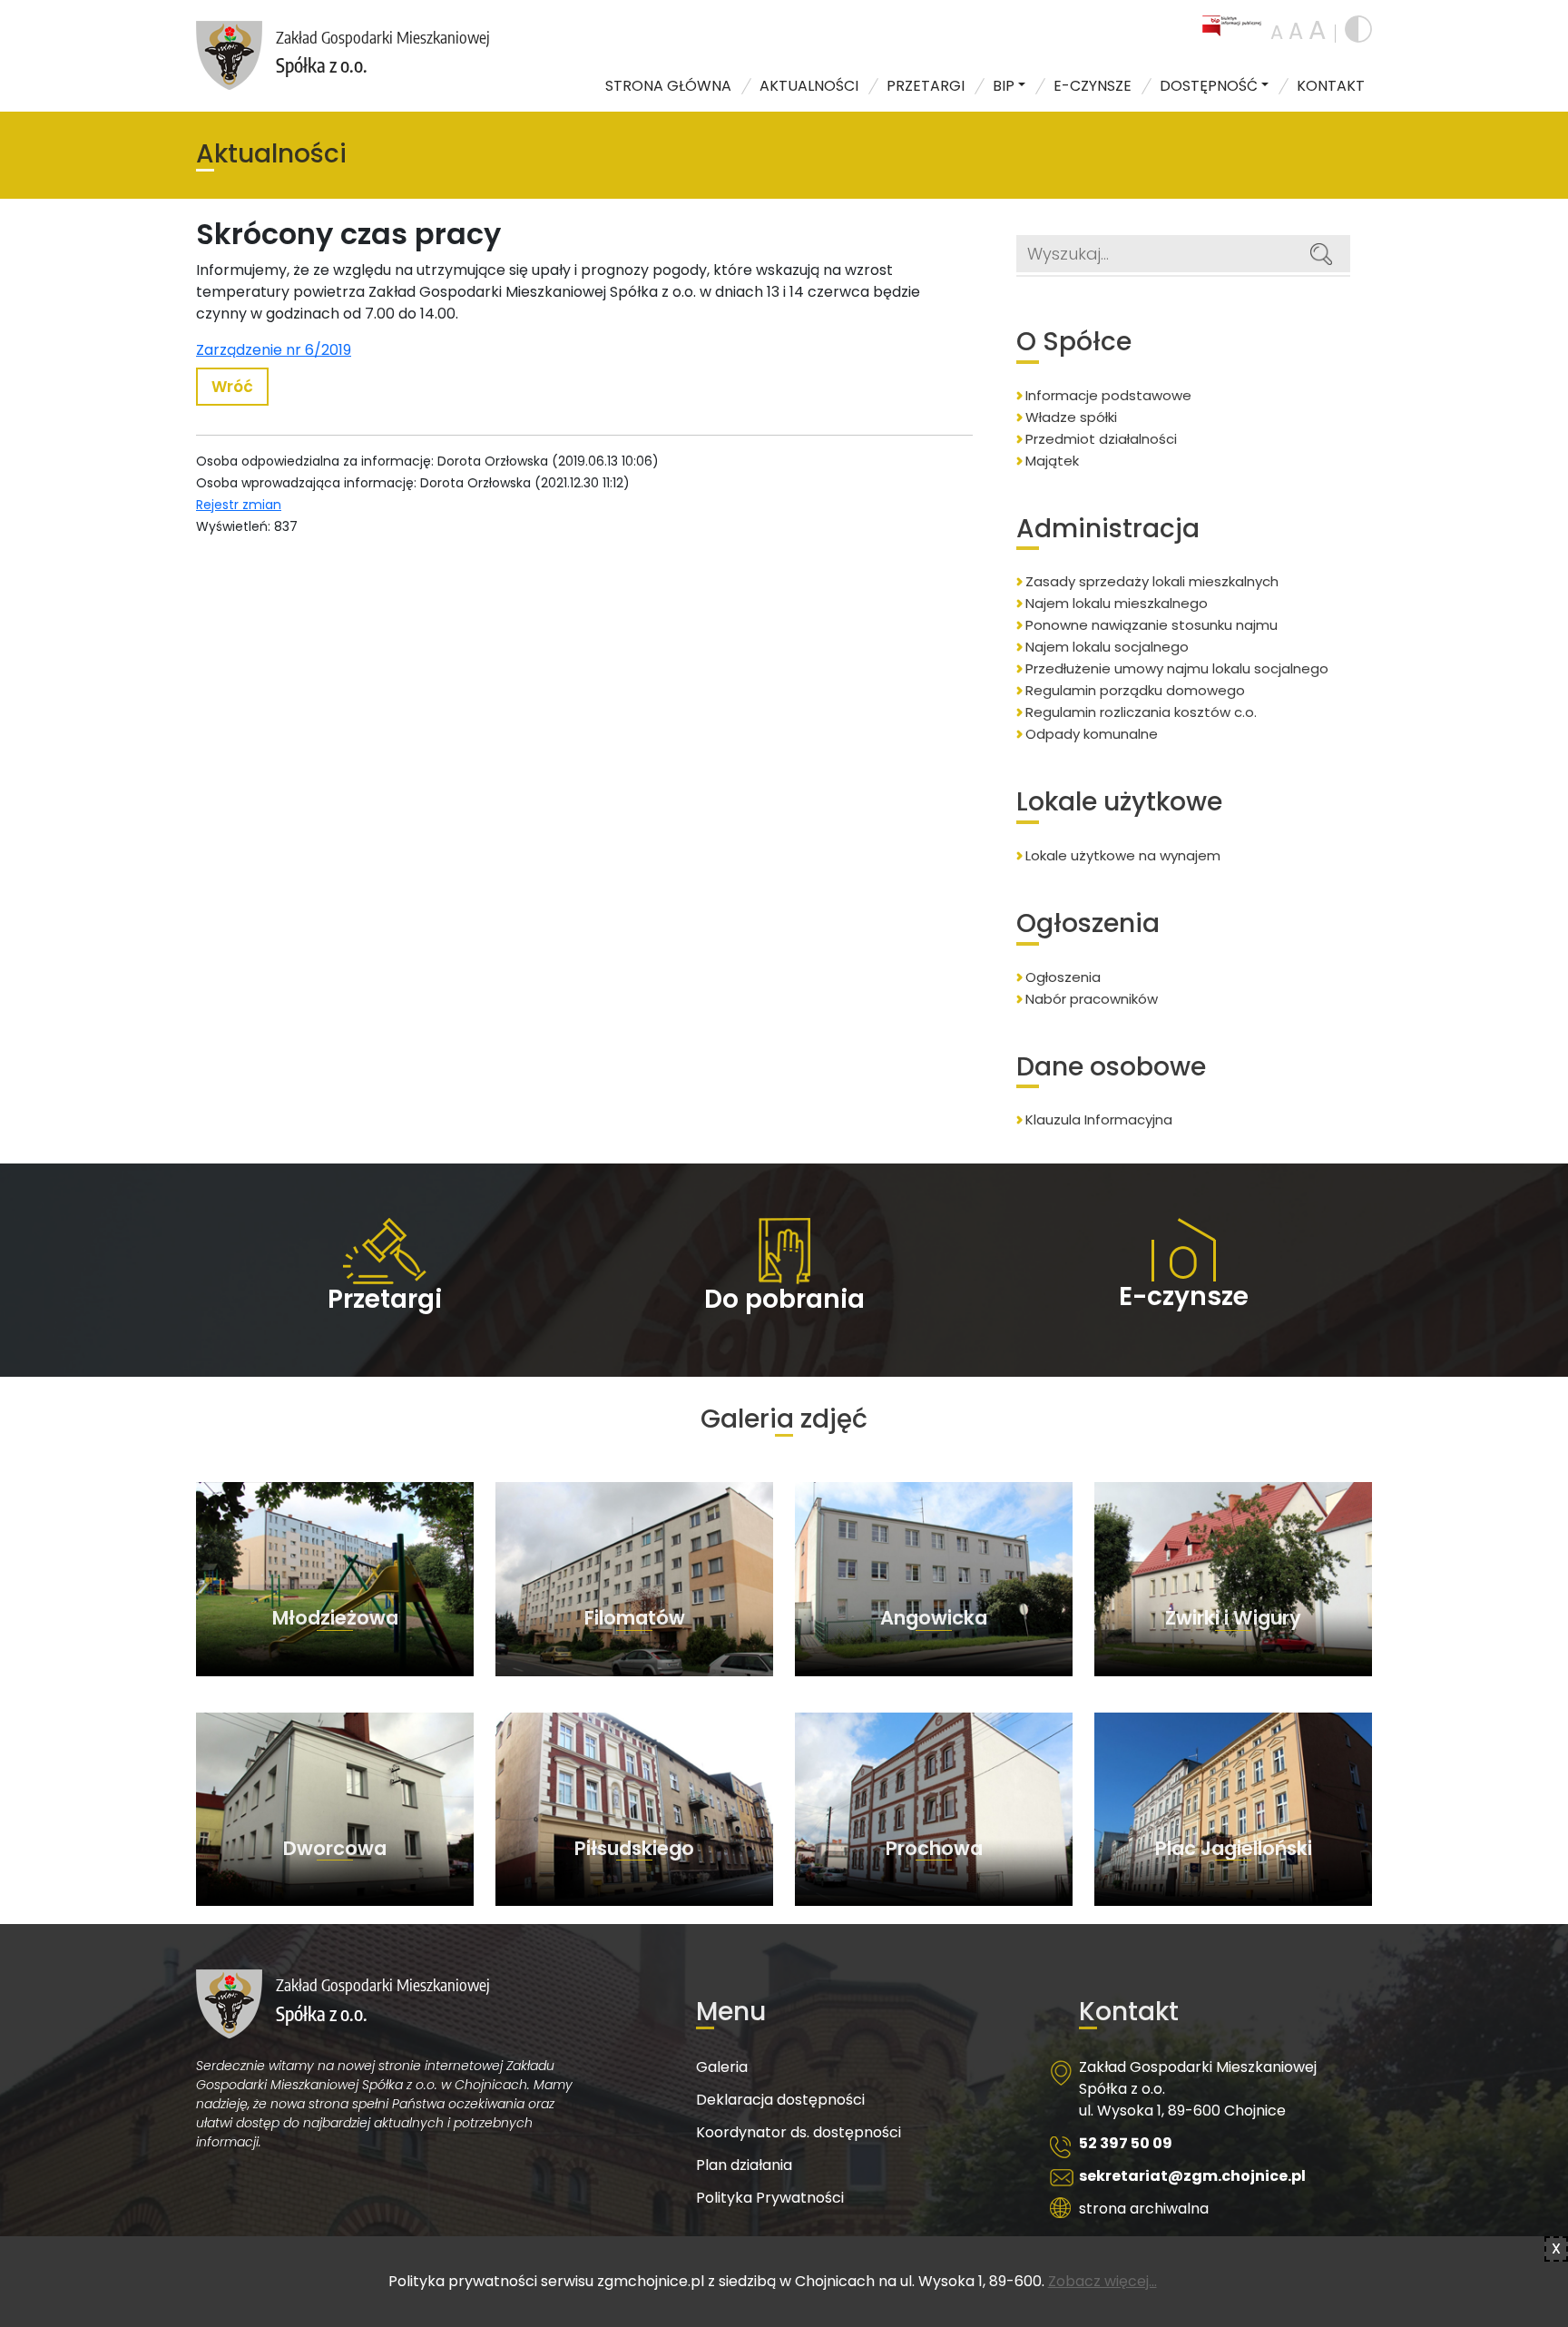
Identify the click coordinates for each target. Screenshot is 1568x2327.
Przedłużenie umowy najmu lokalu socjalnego (1177, 668)
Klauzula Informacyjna (1099, 1119)
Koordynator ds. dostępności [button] (799, 2132)
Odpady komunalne (1092, 734)
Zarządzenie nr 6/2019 (274, 350)
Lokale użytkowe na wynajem (1123, 855)
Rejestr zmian (239, 505)
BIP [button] (1004, 86)
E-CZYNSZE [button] (1093, 86)
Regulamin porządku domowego (1135, 690)
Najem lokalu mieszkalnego (1117, 603)
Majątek (1052, 461)
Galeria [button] (722, 2067)
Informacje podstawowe (1108, 395)
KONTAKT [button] (1331, 86)
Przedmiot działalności (1101, 439)
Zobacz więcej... (1102, 2281)
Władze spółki (1071, 417)
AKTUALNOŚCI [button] (809, 86)
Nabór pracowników (1092, 999)
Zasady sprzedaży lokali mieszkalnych (1152, 581)
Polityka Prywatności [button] (770, 2198)
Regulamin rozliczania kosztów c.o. (1141, 712)
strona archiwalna (1144, 2209)
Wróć (232, 387)
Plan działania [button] (744, 2165)
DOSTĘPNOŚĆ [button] (1209, 86)
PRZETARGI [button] (926, 86)
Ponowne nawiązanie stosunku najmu (1151, 625)
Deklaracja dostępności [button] (780, 2100)
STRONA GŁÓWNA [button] (668, 86)
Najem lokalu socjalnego (1107, 647)
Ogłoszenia (1063, 977)
